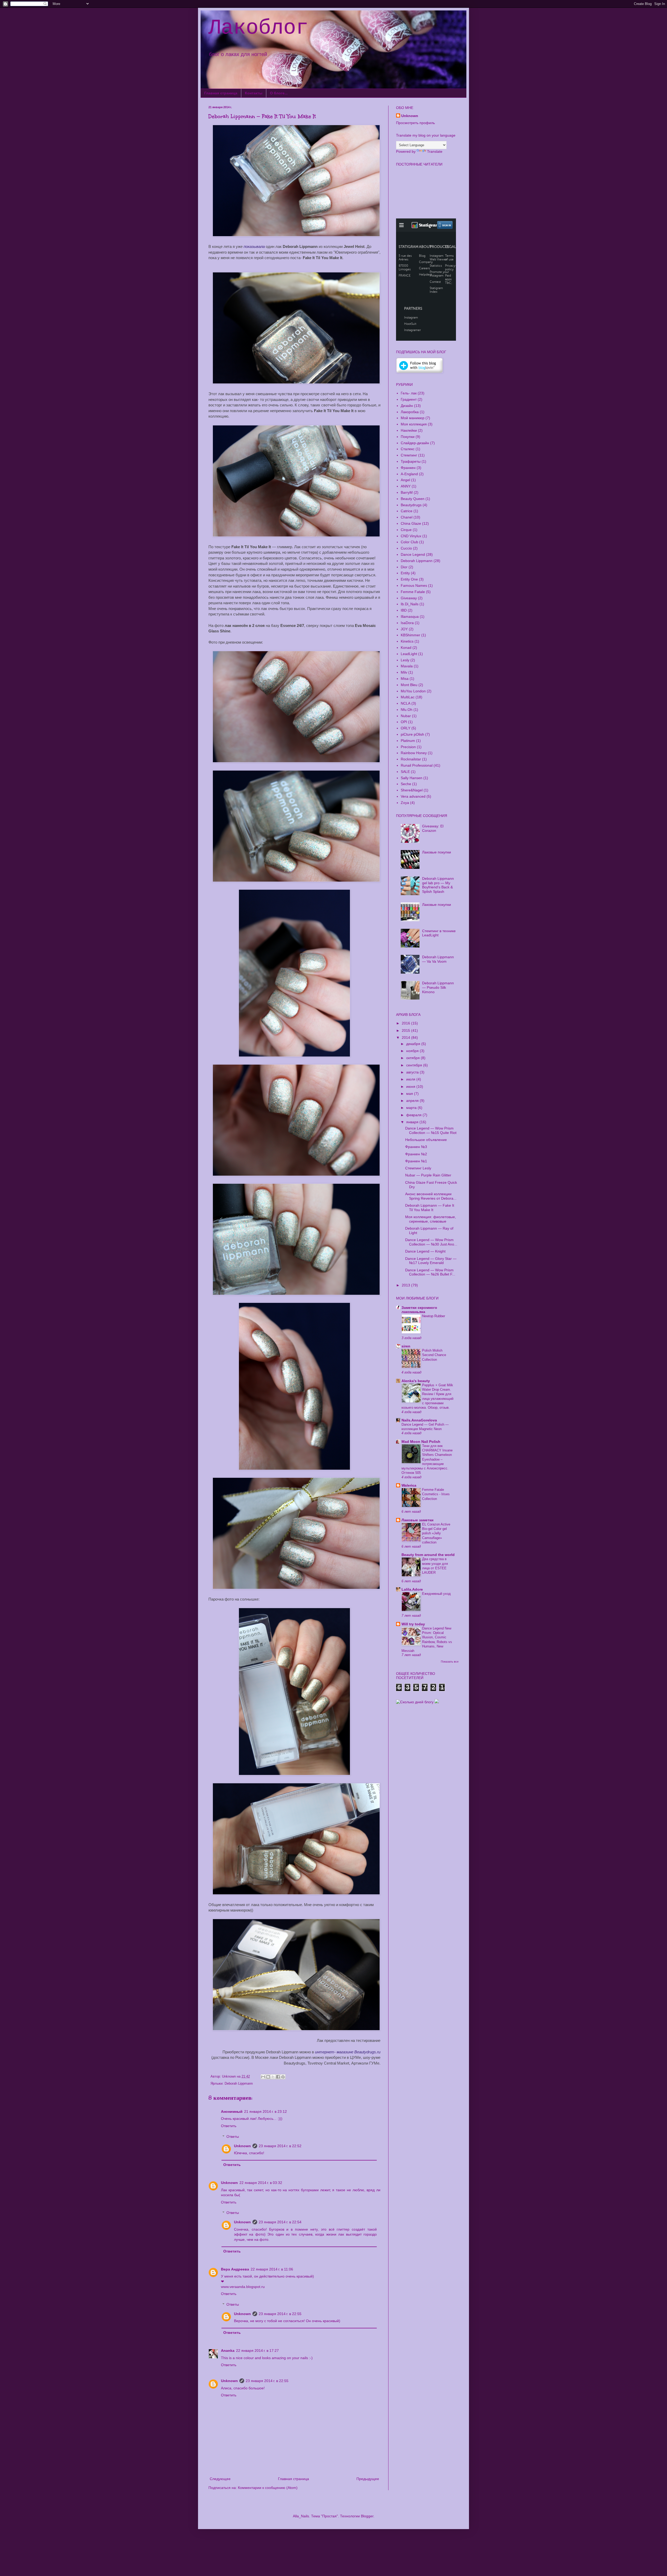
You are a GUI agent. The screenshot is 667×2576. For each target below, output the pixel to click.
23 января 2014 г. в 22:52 (280, 2146)
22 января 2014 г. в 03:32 (261, 2183)
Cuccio (406, 548)
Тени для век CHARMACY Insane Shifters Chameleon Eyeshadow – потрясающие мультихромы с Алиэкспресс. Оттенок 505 (427, 1459)
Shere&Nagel (412, 790)
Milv (404, 672)
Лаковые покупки (437, 852)
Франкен (408, 468)
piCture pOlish (412, 734)
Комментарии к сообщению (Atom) (268, 2488)
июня (411, 1086)
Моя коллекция (414, 424)
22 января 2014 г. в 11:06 (272, 2269)
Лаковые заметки (418, 1520)
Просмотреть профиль (415, 123)
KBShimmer (410, 635)
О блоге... (279, 93)
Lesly (405, 660)
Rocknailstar (411, 759)
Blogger (367, 2516)
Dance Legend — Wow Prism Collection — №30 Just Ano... (431, 1242)
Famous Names (414, 585)
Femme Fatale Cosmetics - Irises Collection (436, 1494)
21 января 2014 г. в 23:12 (265, 2111)
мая (410, 1094)
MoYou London (413, 691)
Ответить (229, 2126)
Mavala (407, 666)
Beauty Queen (413, 499)
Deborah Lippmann (239, 2084)
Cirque (406, 530)
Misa (405, 679)
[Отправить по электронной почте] (263, 2077)
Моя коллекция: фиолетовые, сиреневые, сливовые (431, 1219)
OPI (404, 722)
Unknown (242, 2146)
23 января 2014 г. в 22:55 (280, 2314)
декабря (414, 1044)
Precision (408, 747)
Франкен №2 (416, 1154)
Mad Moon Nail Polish (421, 1442)
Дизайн (407, 406)
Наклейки (409, 430)
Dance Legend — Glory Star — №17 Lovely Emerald (431, 1261)
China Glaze (411, 523)
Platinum (408, 741)
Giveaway (409, 598)
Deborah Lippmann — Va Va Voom (438, 959)
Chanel (407, 517)
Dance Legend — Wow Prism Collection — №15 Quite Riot (431, 1130)
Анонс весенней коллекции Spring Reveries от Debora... (431, 1196)
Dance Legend (413, 554)
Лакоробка (410, 412)
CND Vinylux (411, 536)
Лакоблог (258, 28)
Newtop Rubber (434, 1316)
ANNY (406, 486)
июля (411, 1079)
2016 (406, 1023)
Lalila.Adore (412, 1589)
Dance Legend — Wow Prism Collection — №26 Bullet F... (430, 1272)
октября (413, 1058)
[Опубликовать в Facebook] (278, 2077)
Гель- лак (409, 393)
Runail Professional (417, 765)
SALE (405, 772)
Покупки (408, 437)
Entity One (409, 579)
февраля (414, 1115)
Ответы (233, 2137)
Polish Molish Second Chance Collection (434, 1355)
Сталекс (408, 449)
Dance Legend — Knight (425, 1251)
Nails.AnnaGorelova (419, 1420)
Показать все (450, 1662)
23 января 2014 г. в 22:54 (280, 2222)
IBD (404, 610)
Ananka (228, 2351)
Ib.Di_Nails (410, 604)
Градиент (409, 399)
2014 (406, 1037)
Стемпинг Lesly (418, 1168)
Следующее (220, 2479)
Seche (406, 784)
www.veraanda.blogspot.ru (243, 2287)
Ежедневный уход (436, 1594)
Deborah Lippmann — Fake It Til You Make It (430, 1208)
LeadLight (409, 654)
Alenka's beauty (416, 1381)
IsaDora (407, 623)
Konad (406, 648)
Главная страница (221, 93)
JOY (404, 629)
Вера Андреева (235, 2269)
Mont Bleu (409, 685)
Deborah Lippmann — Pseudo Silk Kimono (438, 987)
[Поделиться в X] (273, 2077)
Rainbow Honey (414, 753)
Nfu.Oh (407, 710)
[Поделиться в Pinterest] (283, 2077)
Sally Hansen (412, 778)
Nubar (406, 716)
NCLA (406, 703)
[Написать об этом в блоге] (268, 2077)
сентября (415, 1065)
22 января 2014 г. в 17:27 (257, 2351)
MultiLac (408, 697)
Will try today (413, 1624)
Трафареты (411, 461)
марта (412, 1108)
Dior (404, 567)
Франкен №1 (416, 1161)
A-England (409, 474)
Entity (405, 573)
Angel (405, 480)
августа (413, 1072)
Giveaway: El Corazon (433, 828)
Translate (435, 151)
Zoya (405, 803)
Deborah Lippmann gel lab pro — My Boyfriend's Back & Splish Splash (438, 885)
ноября (413, 1051)
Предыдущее (368, 2479)
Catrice (407, 511)
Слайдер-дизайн (415, 443)
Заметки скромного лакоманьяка (419, 1310)
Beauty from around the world (428, 1555)
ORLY (406, 728)
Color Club (409, 542)
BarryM (407, 492)
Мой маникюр (413, 418)
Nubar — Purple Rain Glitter (428, 1175)
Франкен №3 (416, 1147)
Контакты (254, 93)
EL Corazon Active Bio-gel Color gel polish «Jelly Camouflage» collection (436, 1533)
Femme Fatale (413, 592)
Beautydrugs (411, 505)
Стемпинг (409, 455)
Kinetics (407, 641)
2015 (406, 1030)
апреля (413, 1101)
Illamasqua (410, 616)
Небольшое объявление (426, 1140)
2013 (406, 1285)
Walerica (409, 1485)
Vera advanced (413, 796)
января (413, 1122)
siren (406, 1346)
